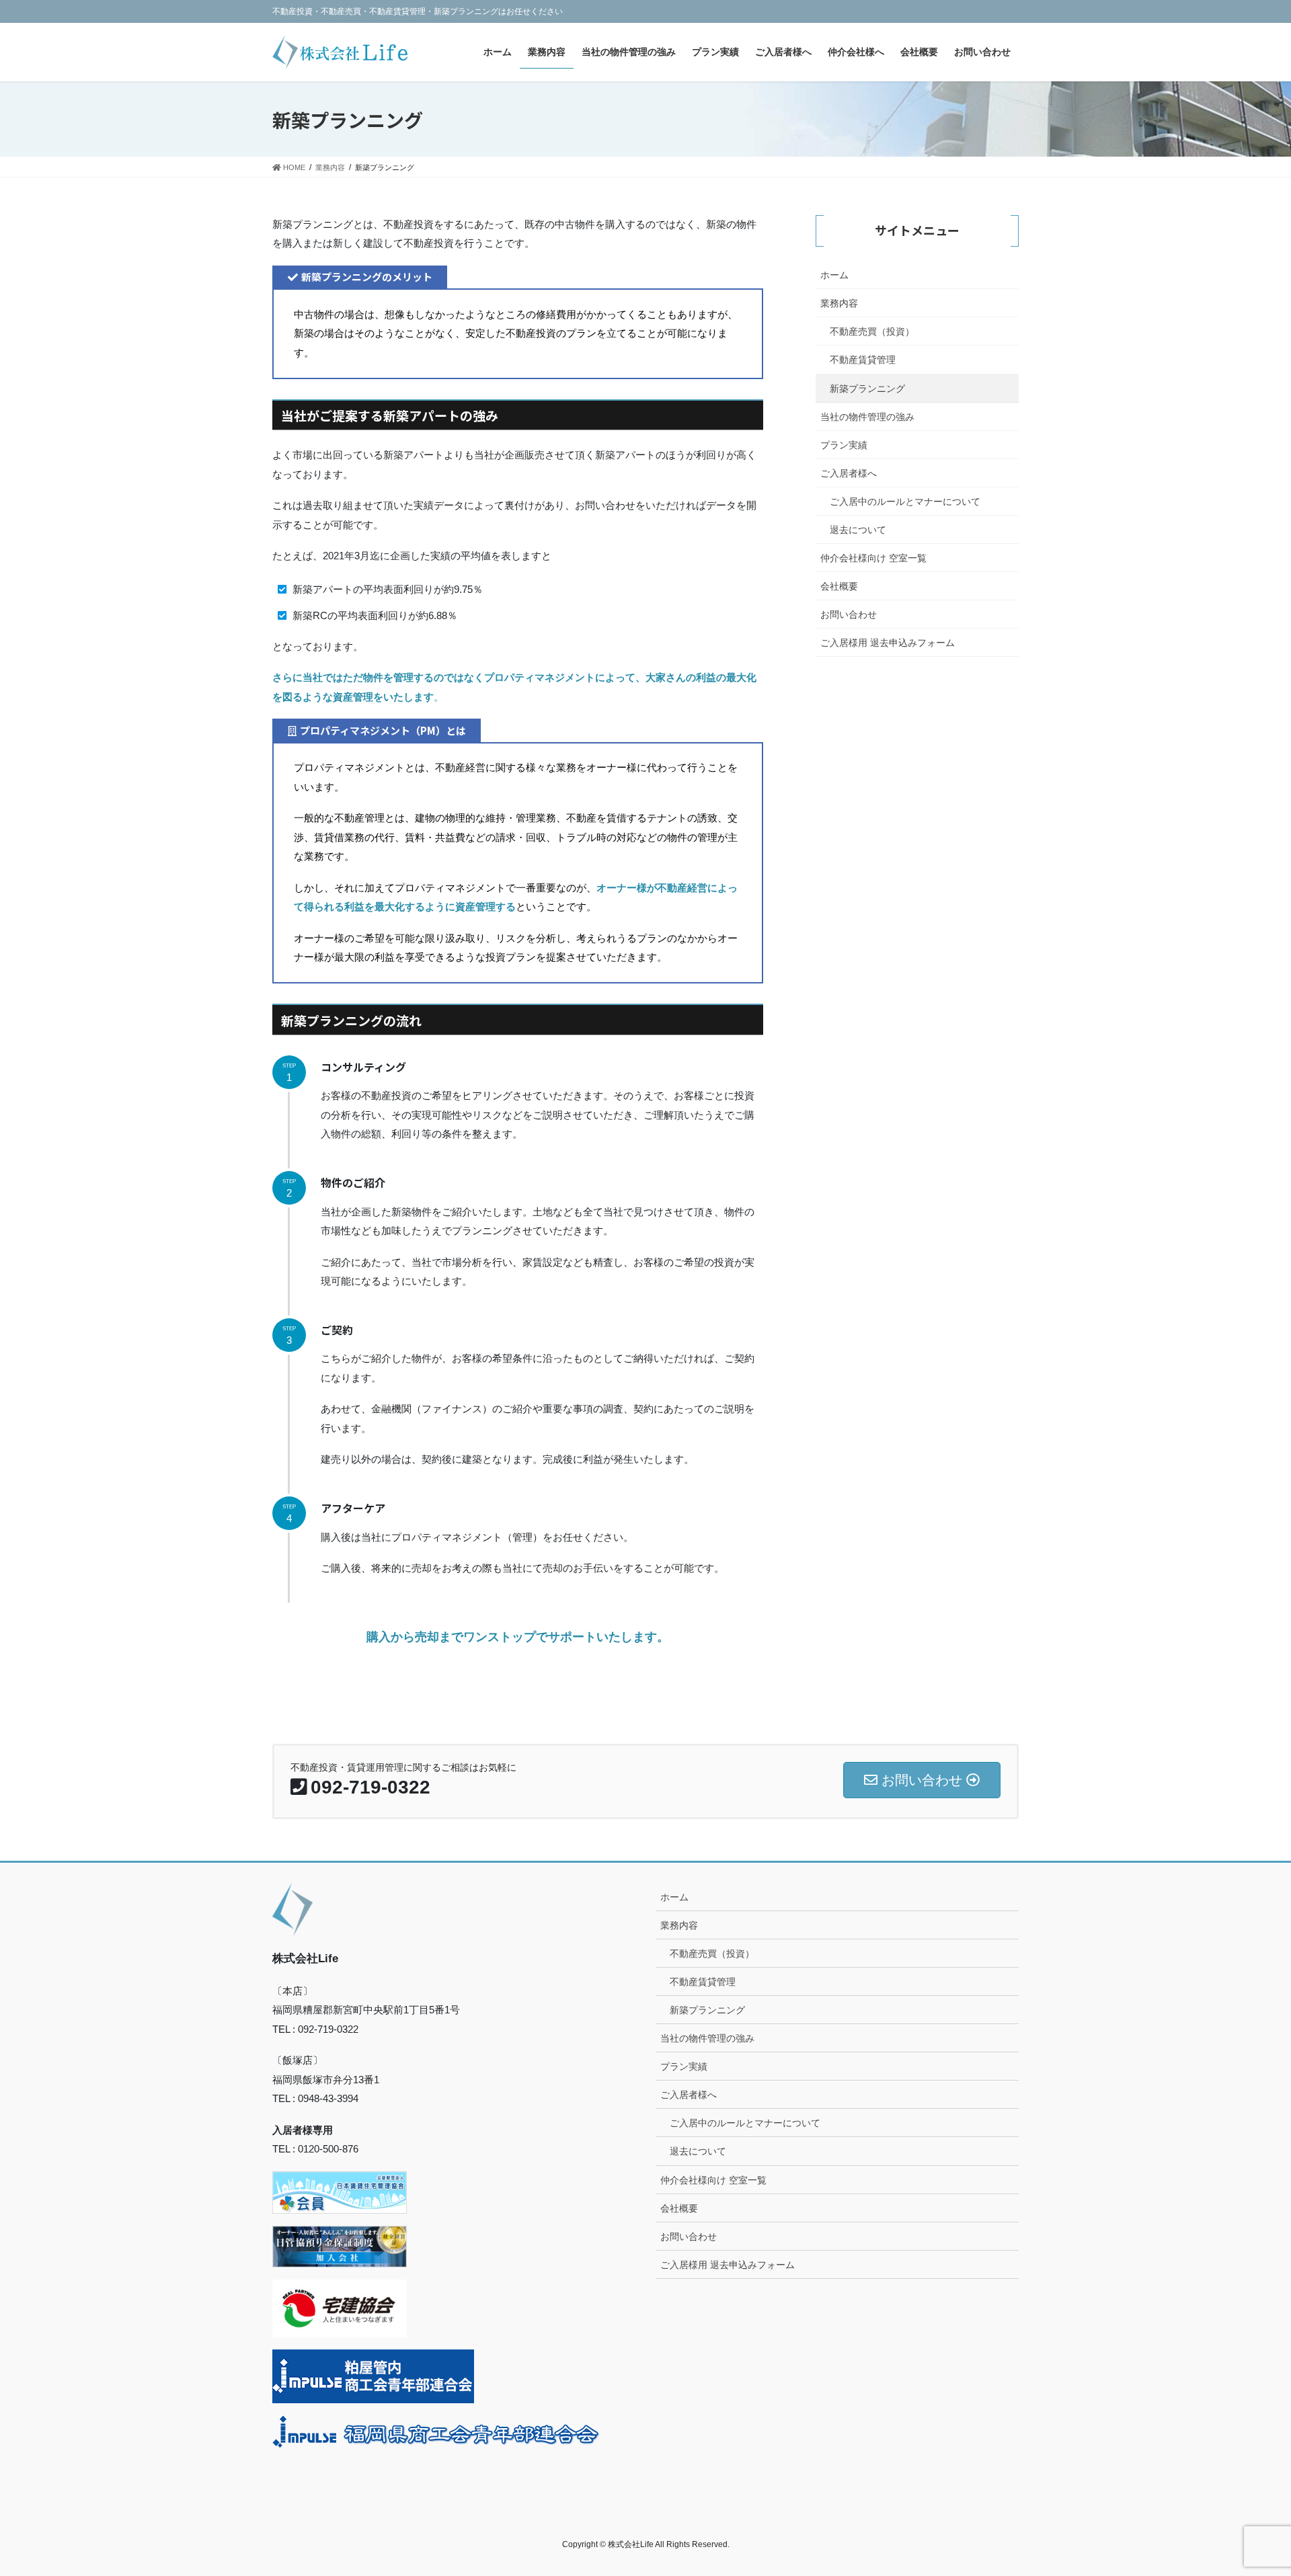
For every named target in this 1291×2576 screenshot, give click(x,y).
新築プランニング (867, 389)
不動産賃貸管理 (863, 360)
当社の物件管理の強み (867, 417)
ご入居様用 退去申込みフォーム (888, 643)
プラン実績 (844, 445)
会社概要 (839, 586)
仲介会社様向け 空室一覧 (873, 558)
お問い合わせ (849, 614)
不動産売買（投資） (872, 331)
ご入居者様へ (849, 473)
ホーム (834, 275)
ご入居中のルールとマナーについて (905, 501)
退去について (858, 530)
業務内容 (839, 303)
